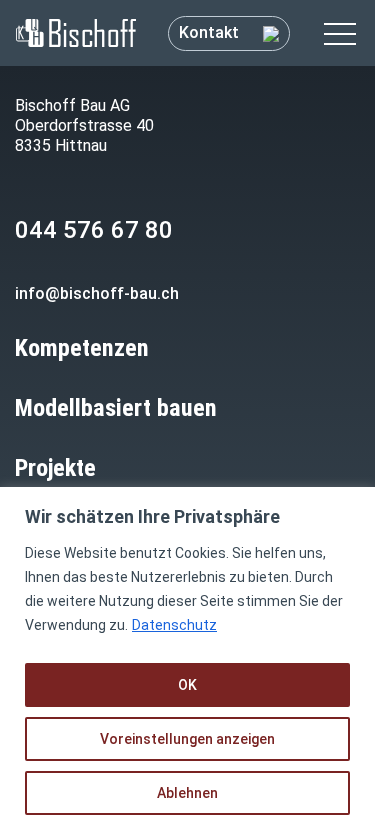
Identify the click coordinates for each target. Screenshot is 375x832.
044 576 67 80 (94, 230)
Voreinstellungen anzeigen (187, 739)
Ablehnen (187, 793)
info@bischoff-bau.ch (97, 293)
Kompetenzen (82, 348)
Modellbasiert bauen (116, 408)
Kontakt (211, 32)
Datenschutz (174, 625)
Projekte (55, 468)
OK (187, 685)
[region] (187, 659)
